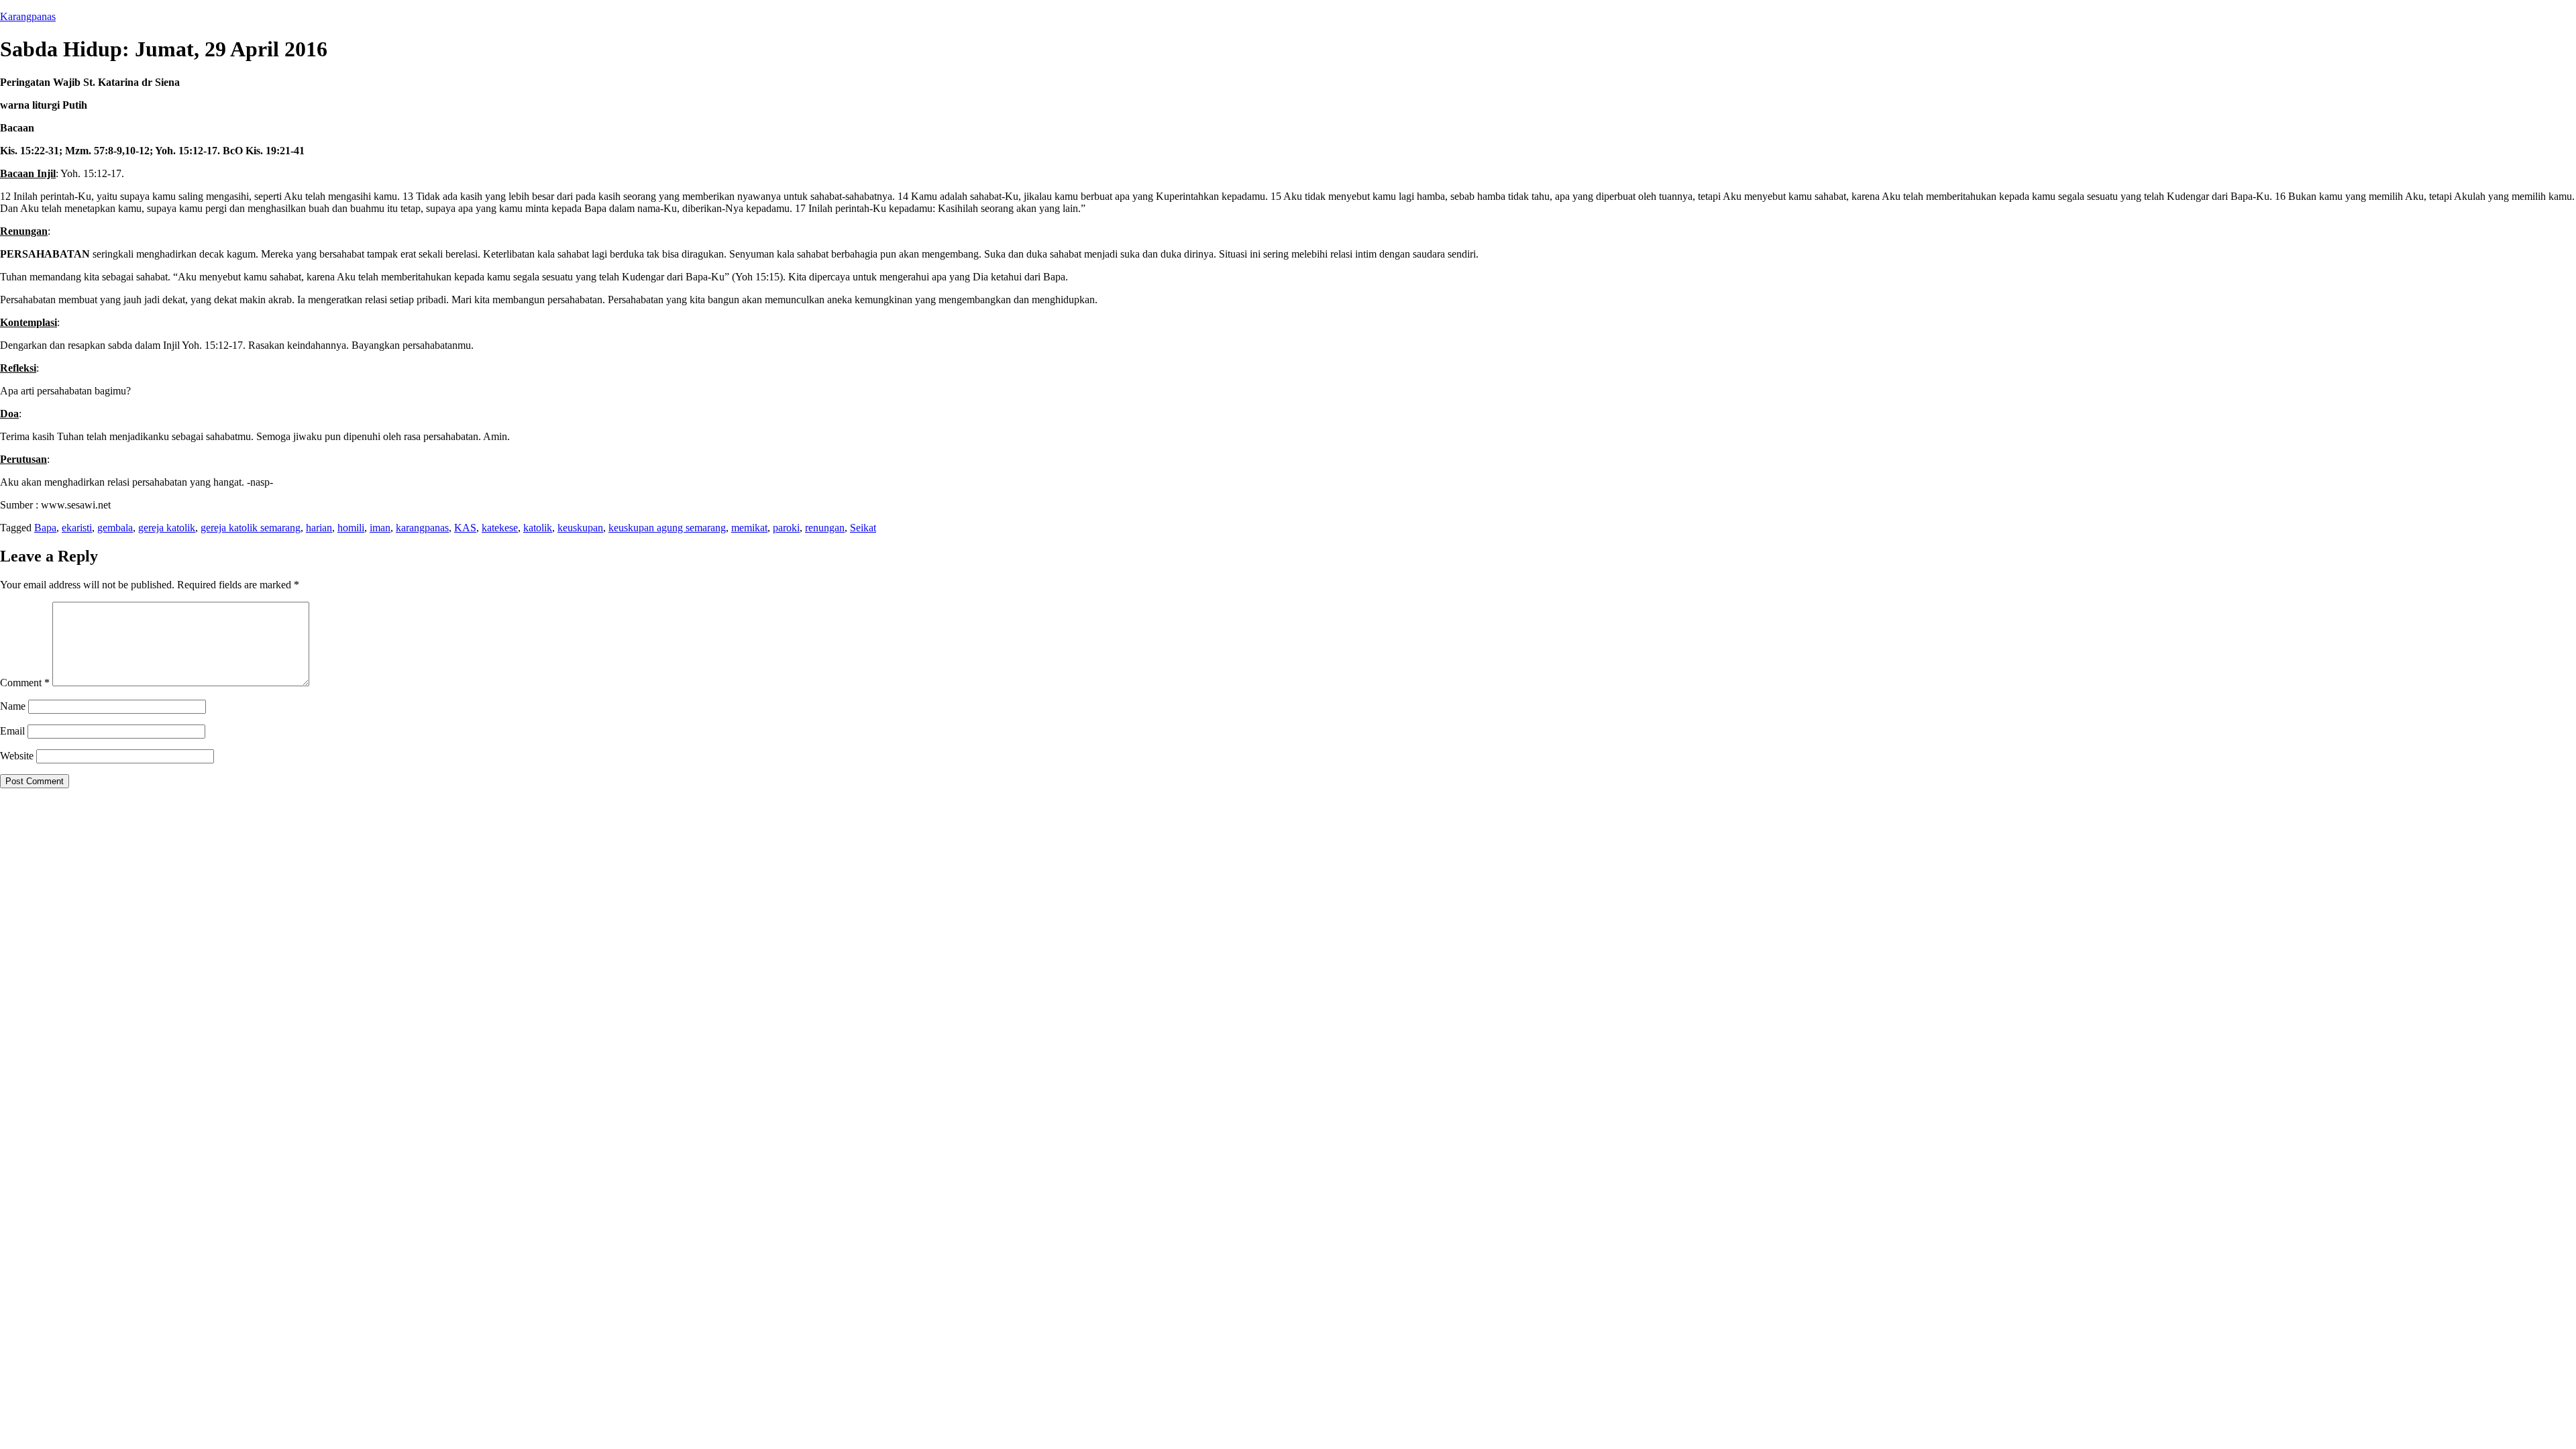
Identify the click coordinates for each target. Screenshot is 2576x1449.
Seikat (863, 528)
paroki (786, 528)
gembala (115, 528)
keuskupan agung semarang (667, 528)
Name (13, 706)
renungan (825, 528)
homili (351, 528)
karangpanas (422, 528)
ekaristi (77, 528)
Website (17, 756)
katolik (538, 528)
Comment (25, 683)
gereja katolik (167, 528)
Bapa (45, 528)
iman (380, 528)
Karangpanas (28, 16)
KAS (465, 528)
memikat (749, 528)
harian (319, 528)
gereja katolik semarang (251, 528)
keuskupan (580, 528)
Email (12, 731)
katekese (500, 528)
